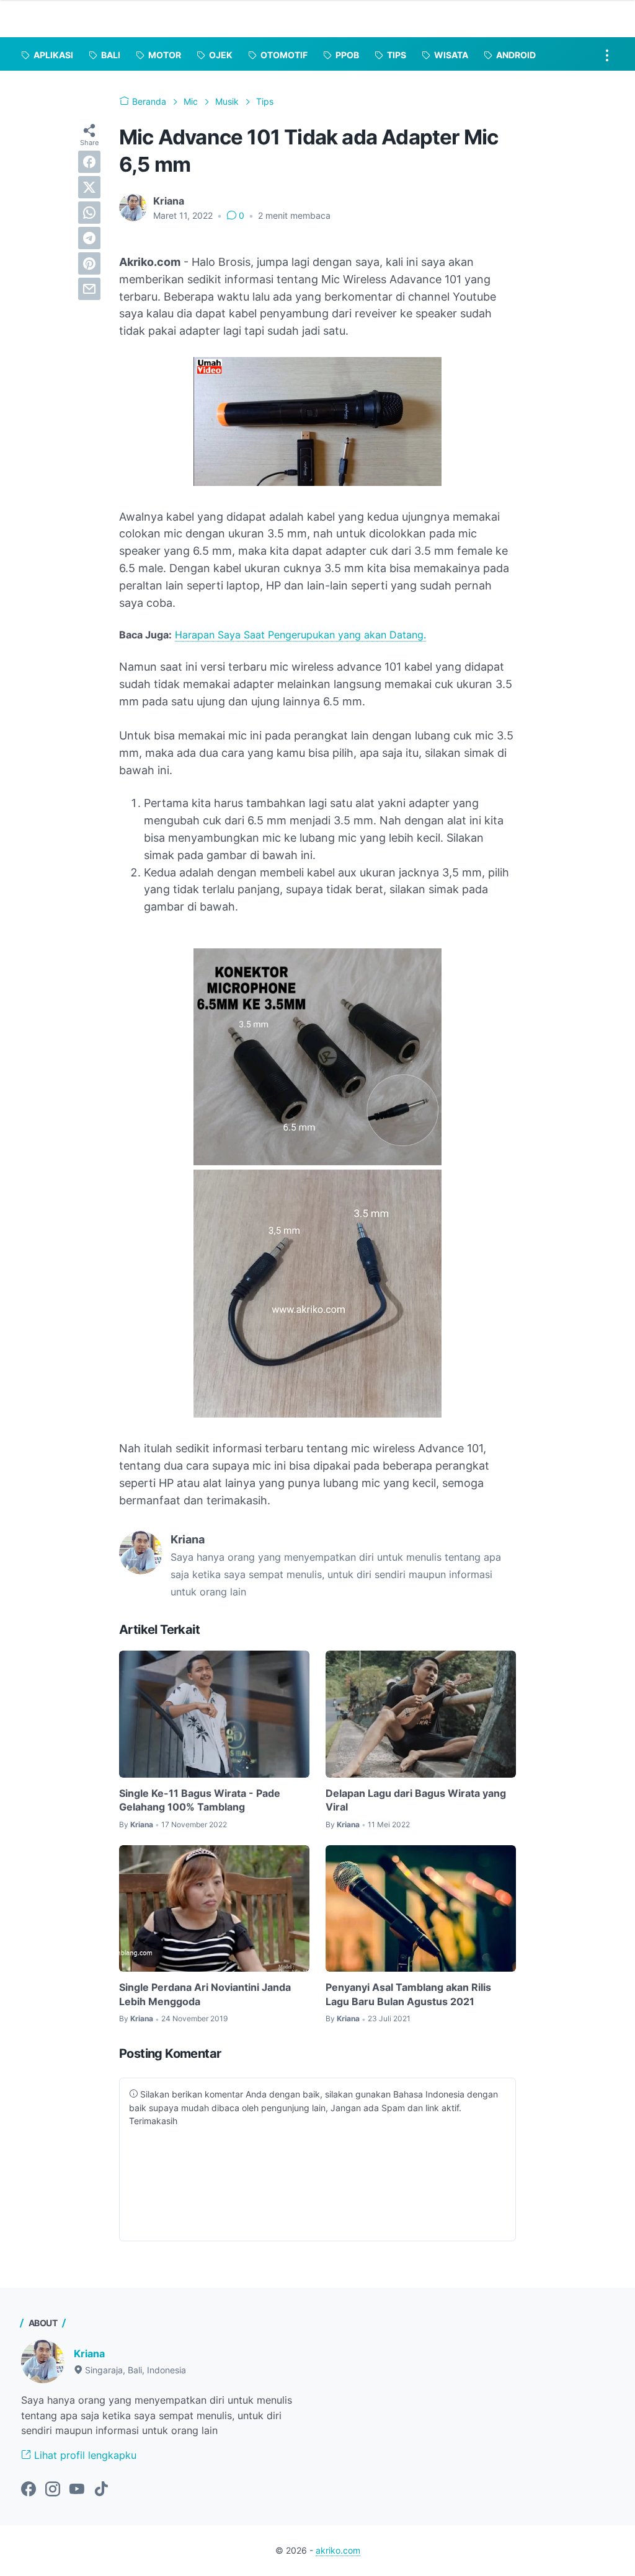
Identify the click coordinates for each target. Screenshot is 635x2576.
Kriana (89, 2353)
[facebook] (89, 162)
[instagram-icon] (53, 2490)
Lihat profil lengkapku (84, 2455)
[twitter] (89, 187)
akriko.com (338, 2550)
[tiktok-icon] (101, 2490)
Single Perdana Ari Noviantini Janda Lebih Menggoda (205, 1994)
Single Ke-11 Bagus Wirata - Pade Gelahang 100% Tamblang (200, 1800)
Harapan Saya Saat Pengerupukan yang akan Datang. (300, 635)
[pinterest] (89, 263)
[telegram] (89, 238)
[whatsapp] (89, 213)
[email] (89, 289)
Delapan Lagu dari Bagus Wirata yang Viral (416, 1800)
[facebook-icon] (29, 2490)
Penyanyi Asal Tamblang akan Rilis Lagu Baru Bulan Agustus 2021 (408, 1994)
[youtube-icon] (77, 2490)
